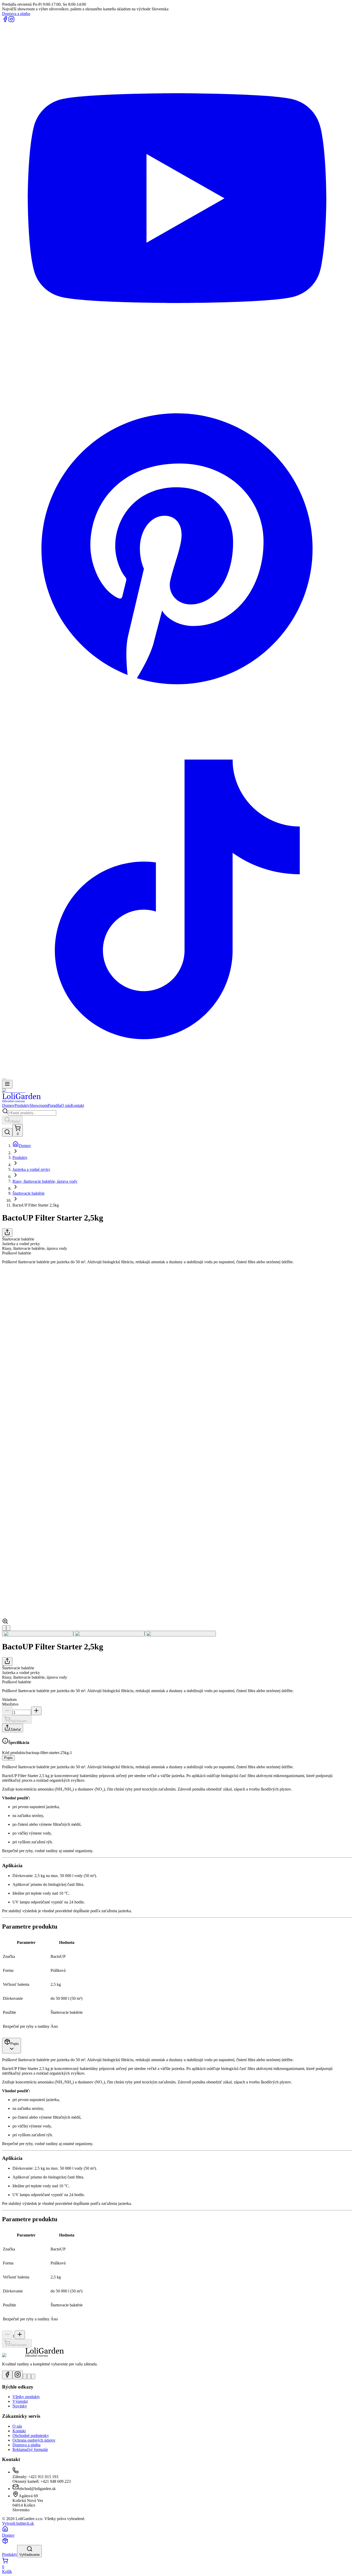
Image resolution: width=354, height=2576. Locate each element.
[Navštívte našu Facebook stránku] (7, 2375)
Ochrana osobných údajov (34, 2440)
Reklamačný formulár (30, 2449)
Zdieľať (16, 1730)
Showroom (39, 1105)
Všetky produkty (26, 2397)
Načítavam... (20, 1721)
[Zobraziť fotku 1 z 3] (38, 1634)
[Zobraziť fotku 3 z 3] (180, 1634)
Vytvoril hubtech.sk (18, 2523)
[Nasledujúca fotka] (8, 1628)
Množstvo (10, 1704)
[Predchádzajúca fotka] (4, 1628)
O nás (66, 1105)
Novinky (20, 2406)
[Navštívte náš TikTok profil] (33, 2376)
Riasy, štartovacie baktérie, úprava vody (45, 1181)
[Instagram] (11, 21)
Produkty (22, 1105)
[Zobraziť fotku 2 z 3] (109, 1634)
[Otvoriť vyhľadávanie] (7, 1132)
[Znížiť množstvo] (7, 1711)
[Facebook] (5, 21)
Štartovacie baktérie (29, 1193)
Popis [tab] (8, 1758)
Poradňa (54, 1105)
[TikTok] (177, 1073)
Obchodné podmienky (31, 2436)
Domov (8, 1105)
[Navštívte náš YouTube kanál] (25, 2376)
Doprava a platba (16, 14)
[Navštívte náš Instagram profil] (18, 2375)
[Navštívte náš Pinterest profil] (29, 2376)
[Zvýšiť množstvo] (36, 1711)
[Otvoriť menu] (7, 1084)
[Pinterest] (177, 722)
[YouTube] (177, 371)
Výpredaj (20, 2401)
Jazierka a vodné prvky (31, 1169)
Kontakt (77, 1105)
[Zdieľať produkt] (7, 1233)
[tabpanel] (177, 1899)
